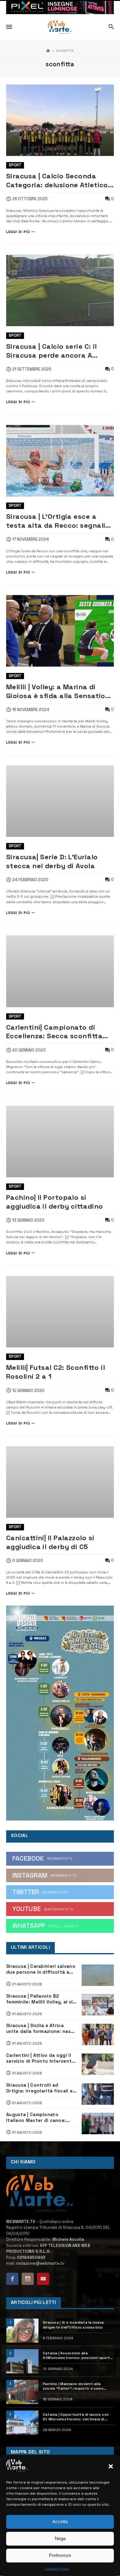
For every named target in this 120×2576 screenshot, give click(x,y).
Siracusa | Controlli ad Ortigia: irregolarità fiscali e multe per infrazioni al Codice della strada (41, 2088)
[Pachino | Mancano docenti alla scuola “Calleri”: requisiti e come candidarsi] (22, 2392)
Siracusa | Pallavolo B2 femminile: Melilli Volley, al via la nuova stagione (41, 1999)
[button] (111, 2466)
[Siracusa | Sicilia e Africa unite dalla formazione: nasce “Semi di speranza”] (98, 2034)
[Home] (48, 51)
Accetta (60, 2522)
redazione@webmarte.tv (40, 2263)
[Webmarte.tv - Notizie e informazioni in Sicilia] (60, 27)
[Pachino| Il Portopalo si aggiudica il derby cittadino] (60, 1142)
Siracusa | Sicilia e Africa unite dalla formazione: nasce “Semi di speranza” (41, 2029)
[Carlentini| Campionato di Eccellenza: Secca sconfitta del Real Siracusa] (60, 971)
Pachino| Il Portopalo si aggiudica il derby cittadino (54, 1202)
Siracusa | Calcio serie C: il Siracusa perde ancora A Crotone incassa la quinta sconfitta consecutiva (52, 351)
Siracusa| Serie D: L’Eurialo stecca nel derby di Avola (52, 861)
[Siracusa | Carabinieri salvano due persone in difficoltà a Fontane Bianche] (98, 1975)
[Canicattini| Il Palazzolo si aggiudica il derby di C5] (60, 1482)
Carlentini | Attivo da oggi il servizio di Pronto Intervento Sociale (41, 2058)
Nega (60, 2538)
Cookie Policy (57, 2569)
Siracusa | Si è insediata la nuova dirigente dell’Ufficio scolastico (73, 2325)
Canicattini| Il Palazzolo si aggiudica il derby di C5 (50, 1542)
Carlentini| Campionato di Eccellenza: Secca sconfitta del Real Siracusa (54, 1032)
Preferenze (60, 2555)
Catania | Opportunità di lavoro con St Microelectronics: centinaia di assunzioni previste (76, 2417)
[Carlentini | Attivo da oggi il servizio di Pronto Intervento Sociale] (98, 2064)
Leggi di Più (18, 232)
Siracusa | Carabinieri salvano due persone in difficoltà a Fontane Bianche (41, 1969)
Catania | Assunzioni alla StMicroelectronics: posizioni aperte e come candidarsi (77, 2356)
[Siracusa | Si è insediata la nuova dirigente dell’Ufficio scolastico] (22, 2331)
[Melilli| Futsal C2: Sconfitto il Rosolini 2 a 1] (60, 1312)
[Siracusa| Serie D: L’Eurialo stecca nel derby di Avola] (60, 801)
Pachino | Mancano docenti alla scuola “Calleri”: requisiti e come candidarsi (73, 2386)
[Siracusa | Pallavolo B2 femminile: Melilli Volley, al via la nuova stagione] (98, 2005)
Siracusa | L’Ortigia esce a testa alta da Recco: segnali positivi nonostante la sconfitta (56, 521)
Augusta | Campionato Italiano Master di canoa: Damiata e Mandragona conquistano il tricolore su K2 (41, 2118)
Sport (15, 165)
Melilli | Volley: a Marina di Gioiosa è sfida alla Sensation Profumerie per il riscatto (58, 691)
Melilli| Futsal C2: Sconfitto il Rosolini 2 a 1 (56, 1372)
